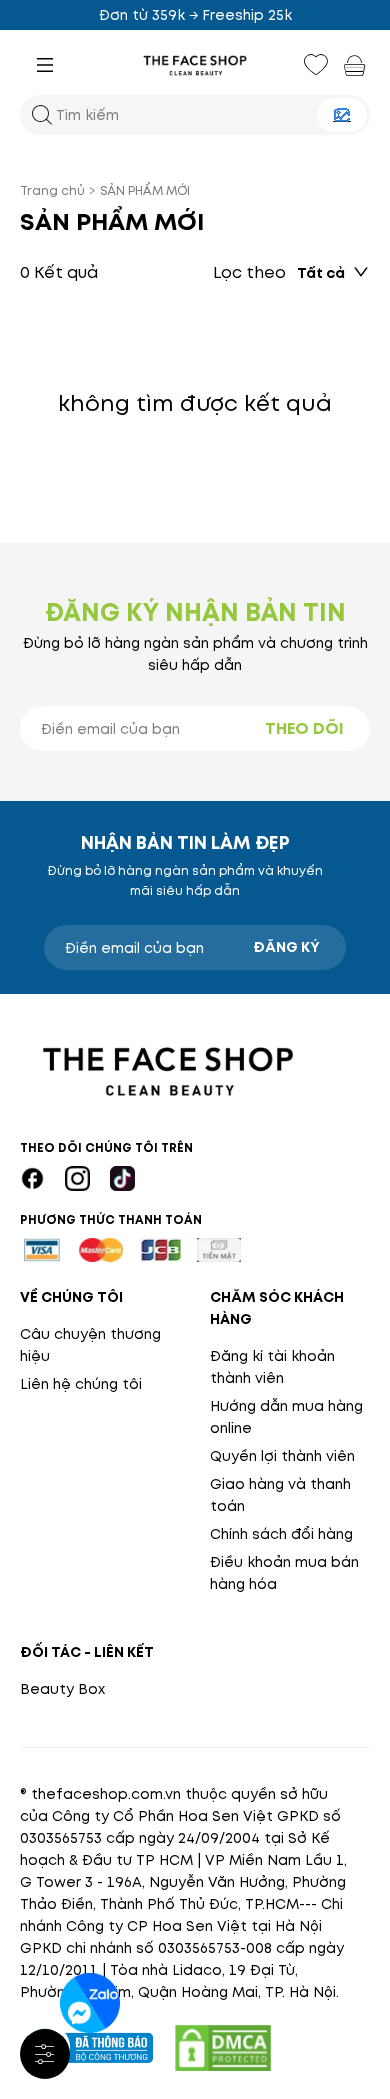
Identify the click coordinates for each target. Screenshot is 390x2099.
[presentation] (195, 65)
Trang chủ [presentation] (52, 190)
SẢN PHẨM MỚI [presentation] (145, 190)
